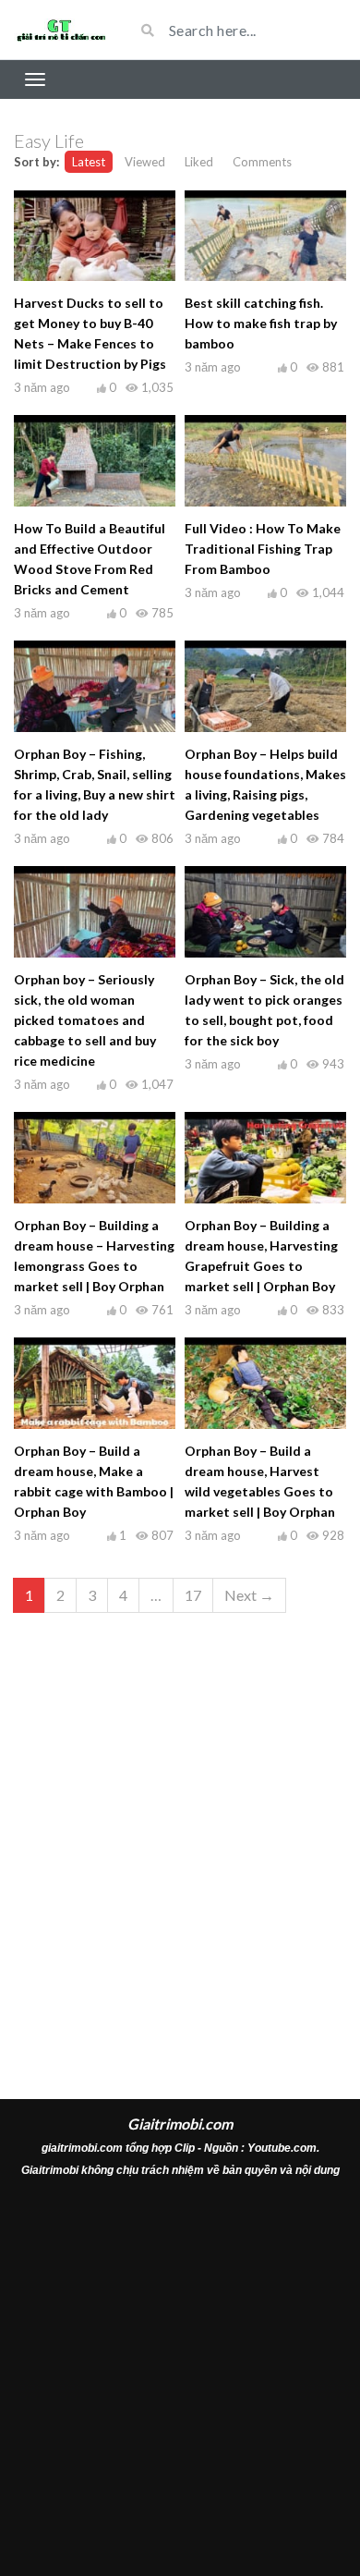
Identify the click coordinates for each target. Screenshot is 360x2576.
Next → (249, 1595)
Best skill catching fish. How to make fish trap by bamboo (261, 323)
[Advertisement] (180, 1836)
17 (193, 1595)
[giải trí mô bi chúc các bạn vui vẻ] (60, 30)
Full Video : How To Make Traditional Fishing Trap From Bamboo (263, 549)
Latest (89, 162)
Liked (199, 162)
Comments (262, 162)
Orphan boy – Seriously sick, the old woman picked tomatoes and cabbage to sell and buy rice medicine (85, 1020)
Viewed (145, 162)
